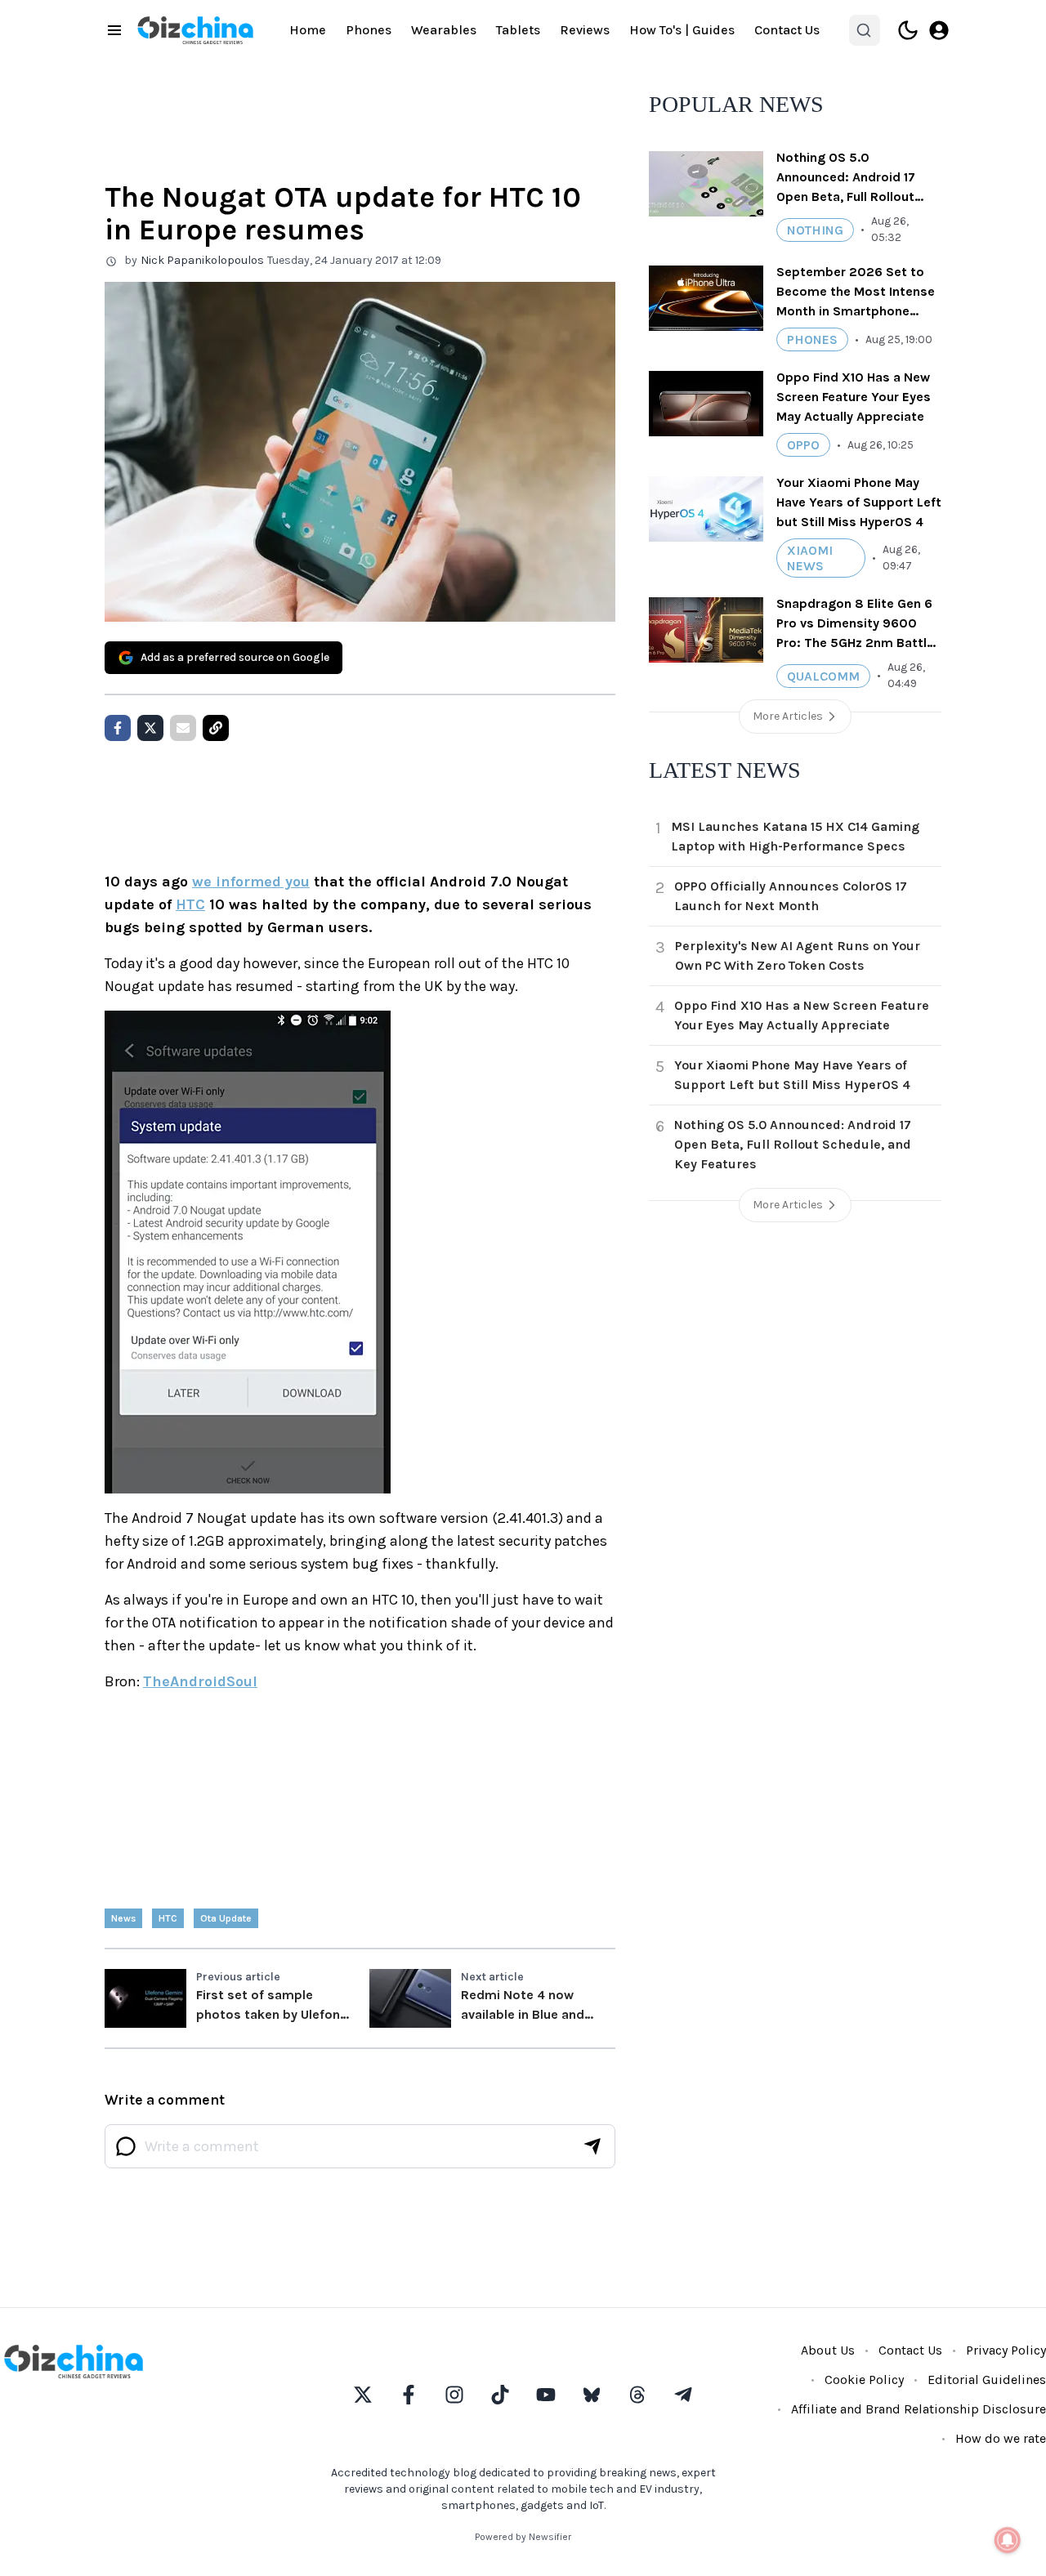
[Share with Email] (183, 728)
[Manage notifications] (1008, 2540)
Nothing (815, 230)
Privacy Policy (1006, 2350)
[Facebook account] (409, 2395)
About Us (828, 2350)
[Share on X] (150, 728)
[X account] (363, 2395)
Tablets (518, 30)
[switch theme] (908, 30)
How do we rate (1001, 2438)
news (123, 1918)
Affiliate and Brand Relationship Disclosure (919, 2409)
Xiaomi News (810, 558)
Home (308, 30)
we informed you (251, 882)
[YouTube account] (546, 2395)
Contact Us (787, 30)
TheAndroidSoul (200, 1681)
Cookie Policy (864, 2380)
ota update (226, 1918)
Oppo (803, 445)
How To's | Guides (682, 30)
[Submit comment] (592, 2146)
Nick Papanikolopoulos (202, 260)
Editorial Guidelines (987, 2380)
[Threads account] (637, 2395)
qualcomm (823, 676)
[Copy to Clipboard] (216, 728)
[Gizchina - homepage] (195, 30)
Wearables (444, 30)
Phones (369, 30)
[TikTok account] (500, 2395)
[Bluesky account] (592, 2395)
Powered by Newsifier (523, 2537)
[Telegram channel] (683, 2395)
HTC (190, 904)
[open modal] (939, 30)
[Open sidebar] (114, 30)
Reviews (585, 30)
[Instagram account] (454, 2395)
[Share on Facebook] (118, 728)
